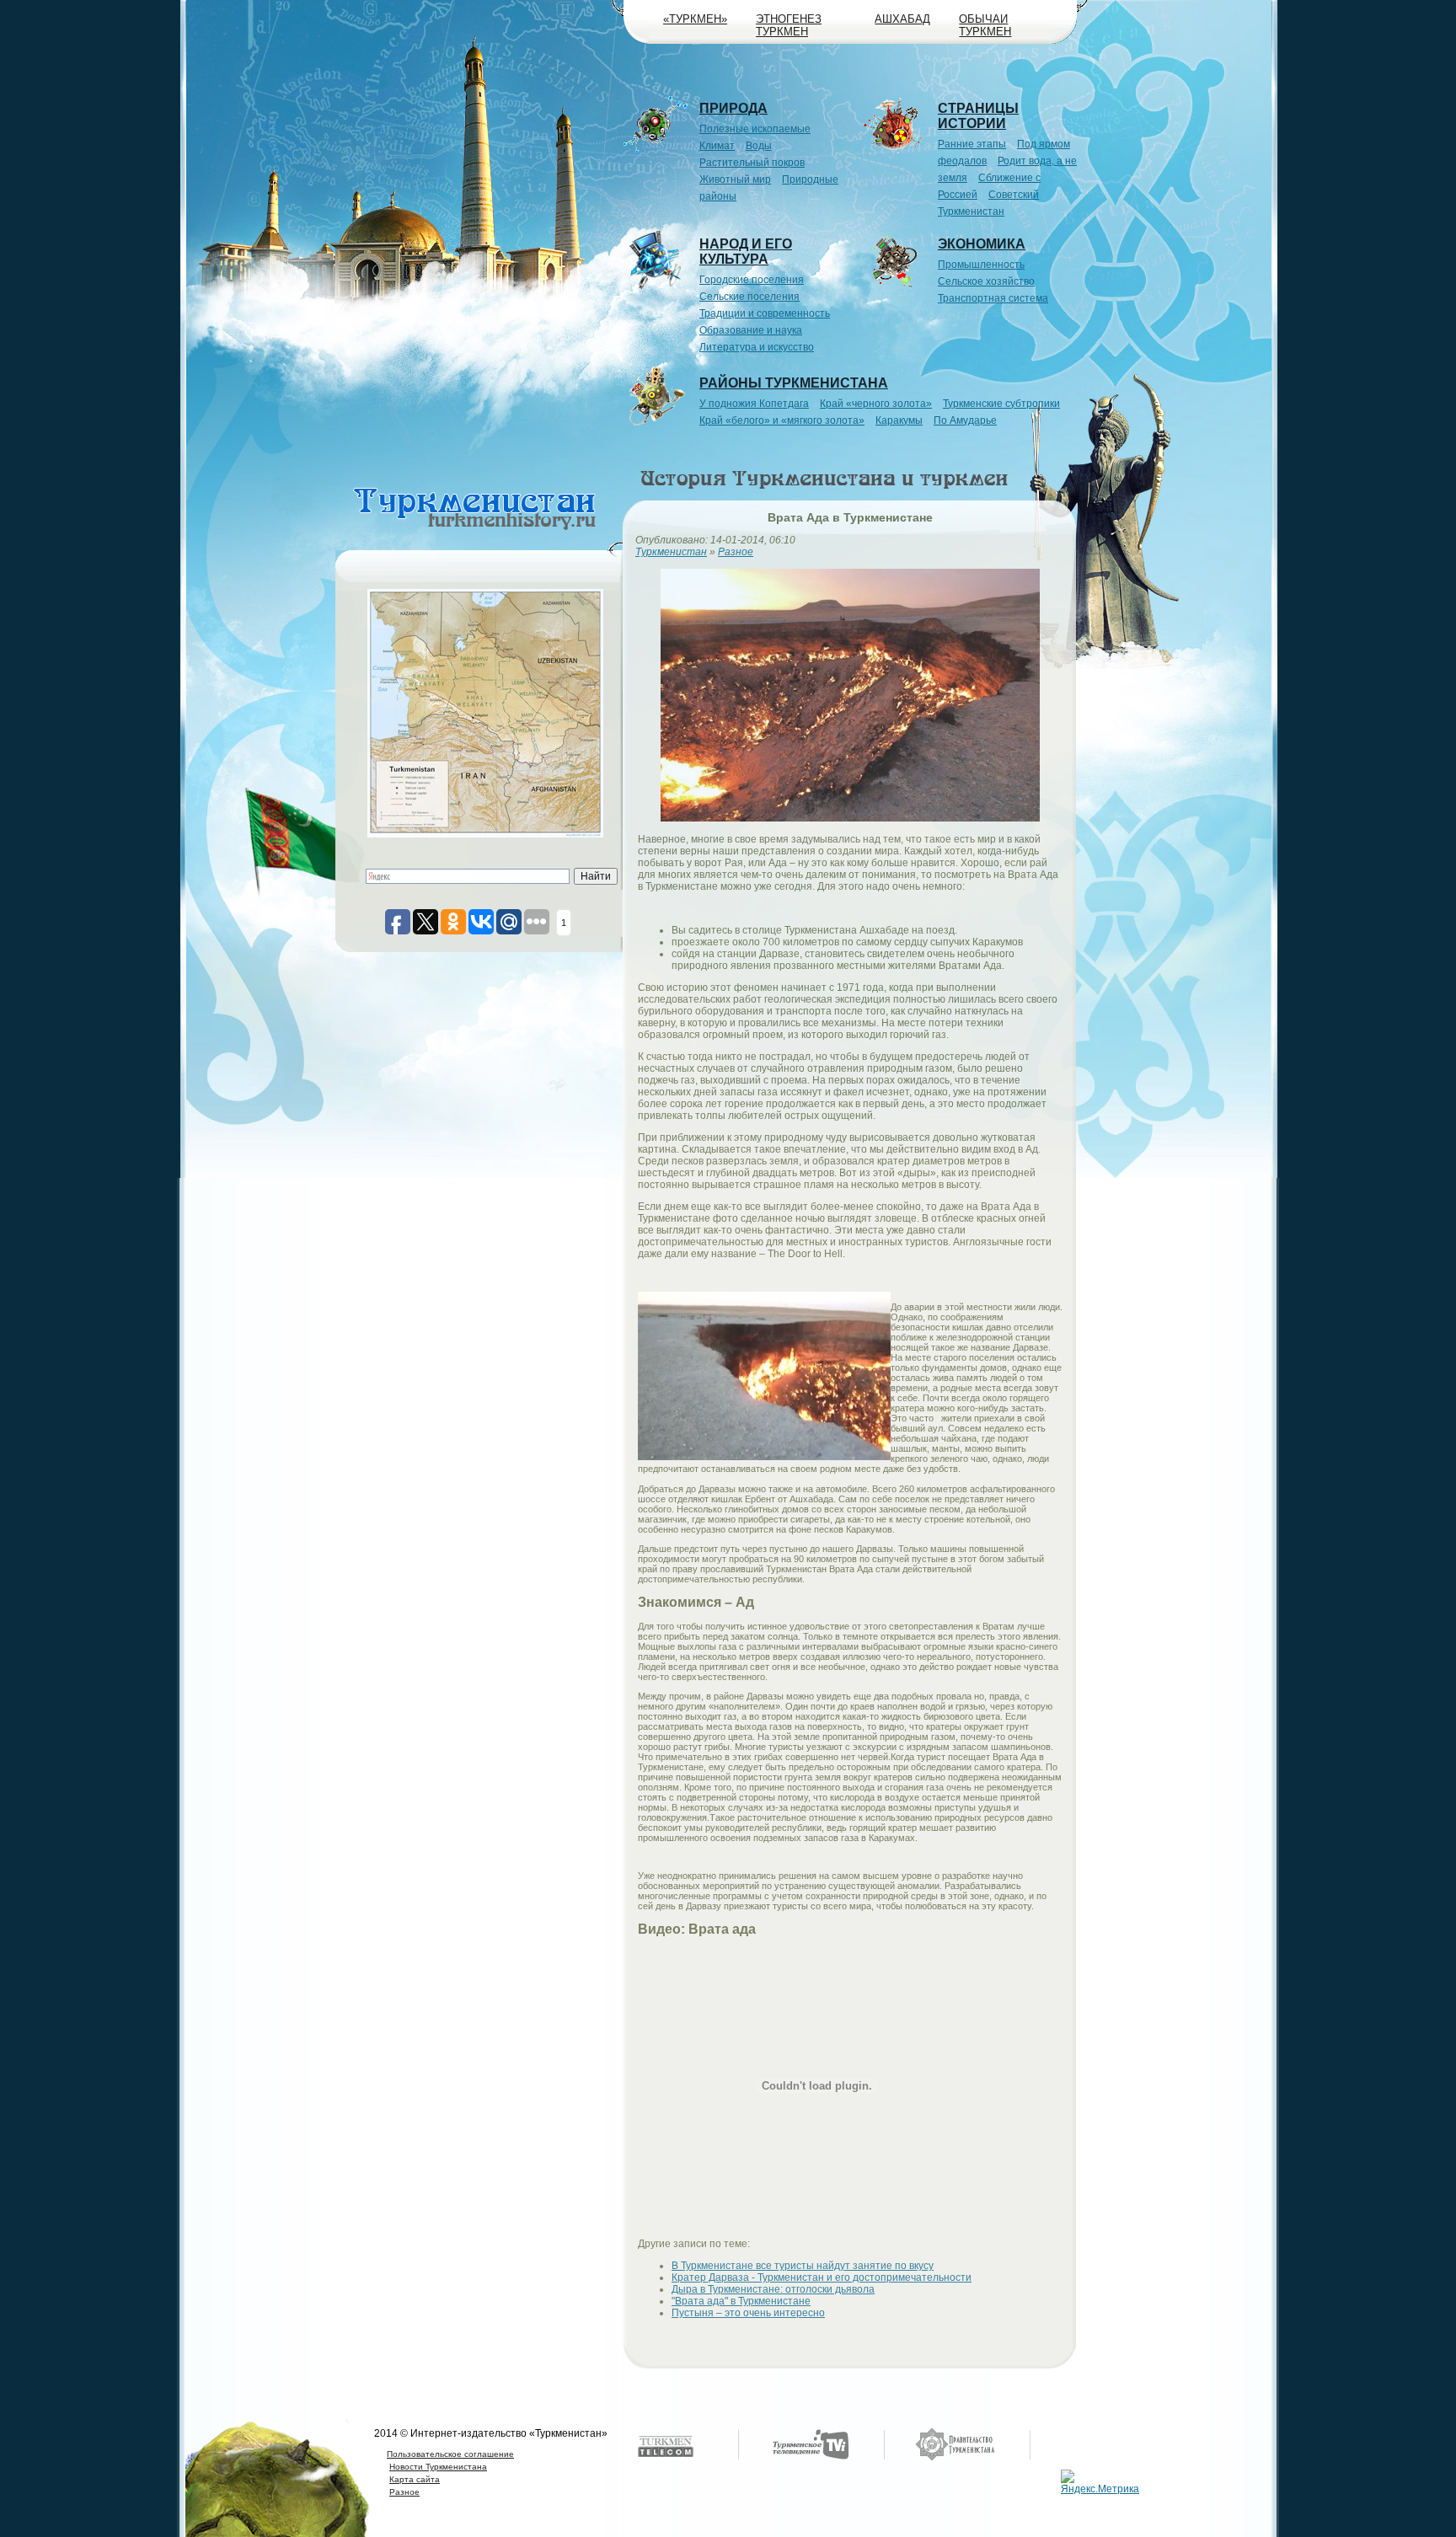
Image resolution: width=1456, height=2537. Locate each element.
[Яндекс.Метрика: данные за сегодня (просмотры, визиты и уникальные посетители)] (1102, 2482)
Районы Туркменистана (794, 383)
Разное (404, 2492)
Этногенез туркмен (789, 25)
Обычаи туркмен (985, 25)
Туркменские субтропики (1001, 404)
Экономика (982, 244)
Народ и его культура (746, 252)
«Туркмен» (695, 19)
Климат (717, 146)
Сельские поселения (749, 297)
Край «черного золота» (876, 404)
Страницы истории (978, 116)
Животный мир (735, 179)
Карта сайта (415, 2479)
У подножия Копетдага (754, 404)
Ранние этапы (972, 144)
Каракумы (899, 420)
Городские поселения (752, 280)
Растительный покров (752, 163)
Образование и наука (751, 330)
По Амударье (965, 420)
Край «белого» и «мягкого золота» (782, 420)
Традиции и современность (765, 313)
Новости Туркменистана (438, 2467)
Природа (733, 108)
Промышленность (981, 265)
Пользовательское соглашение (450, 2454)
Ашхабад (902, 19)
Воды (759, 146)
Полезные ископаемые (755, 129)
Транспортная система (993, 298)
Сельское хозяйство (986, 281)
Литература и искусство (757, 347)
